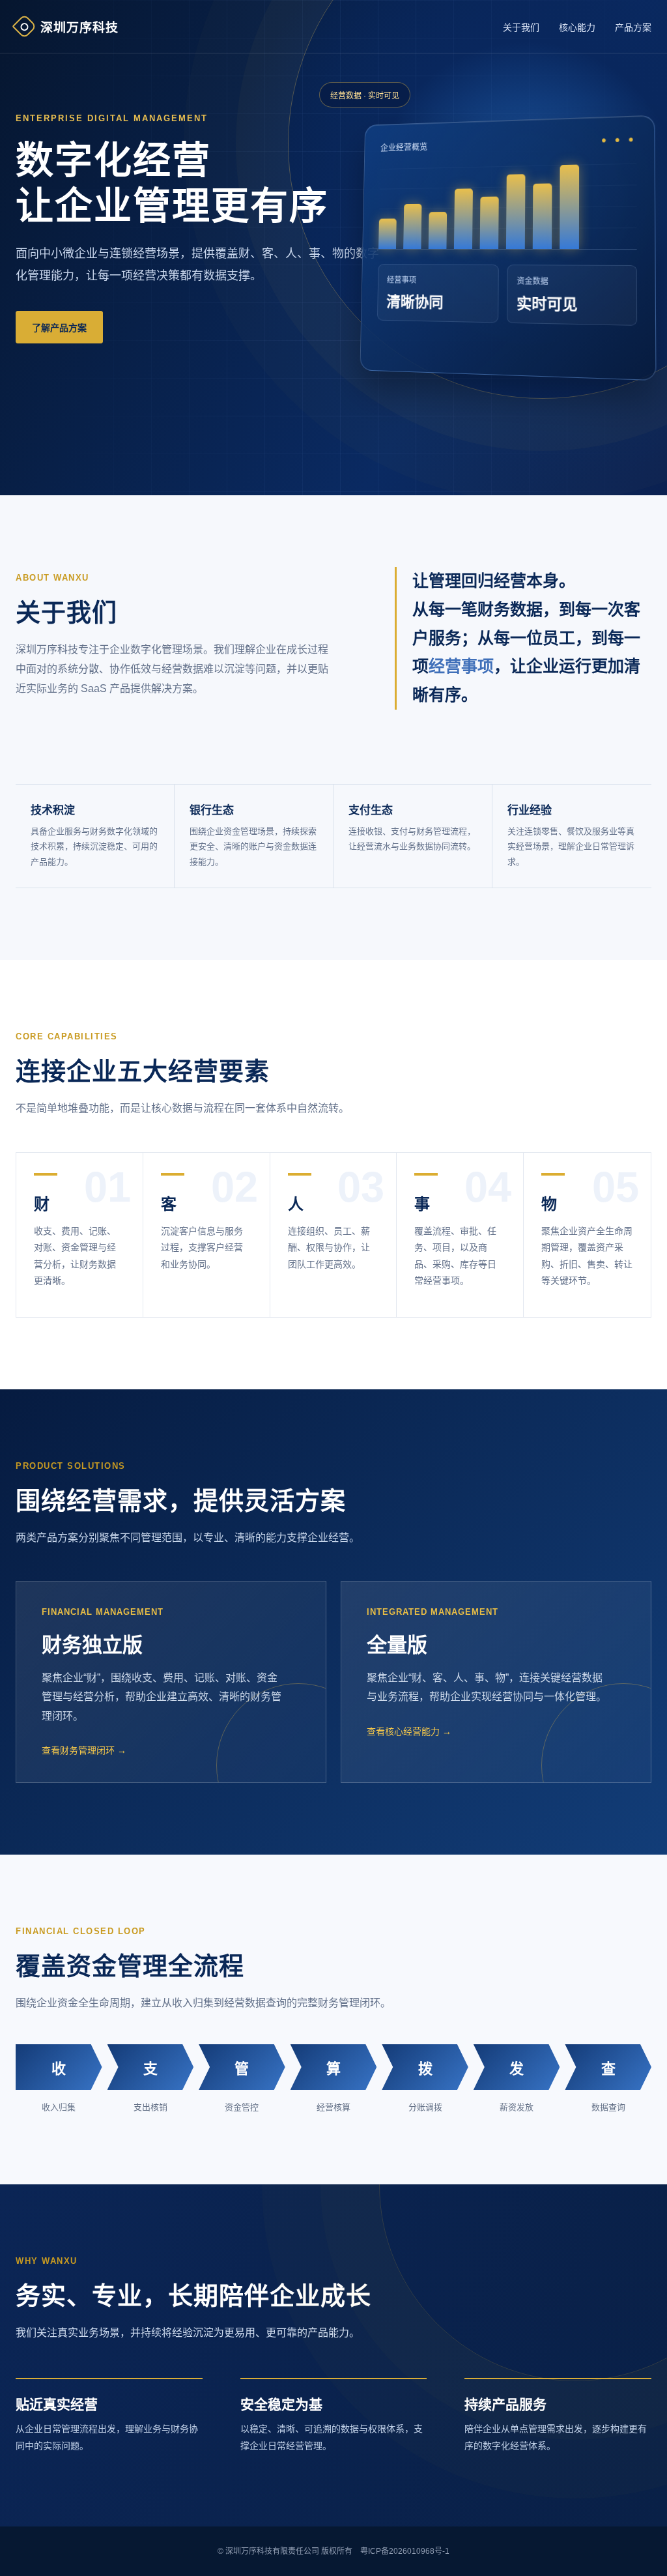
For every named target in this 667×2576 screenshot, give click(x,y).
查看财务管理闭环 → (84, 1750)
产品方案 (633, 27)
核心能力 (577, 27)
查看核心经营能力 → (409, 1731)
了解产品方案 (59, 328)
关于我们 (521, 27)
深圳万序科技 (79, 28)
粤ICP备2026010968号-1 (405, 2551)
